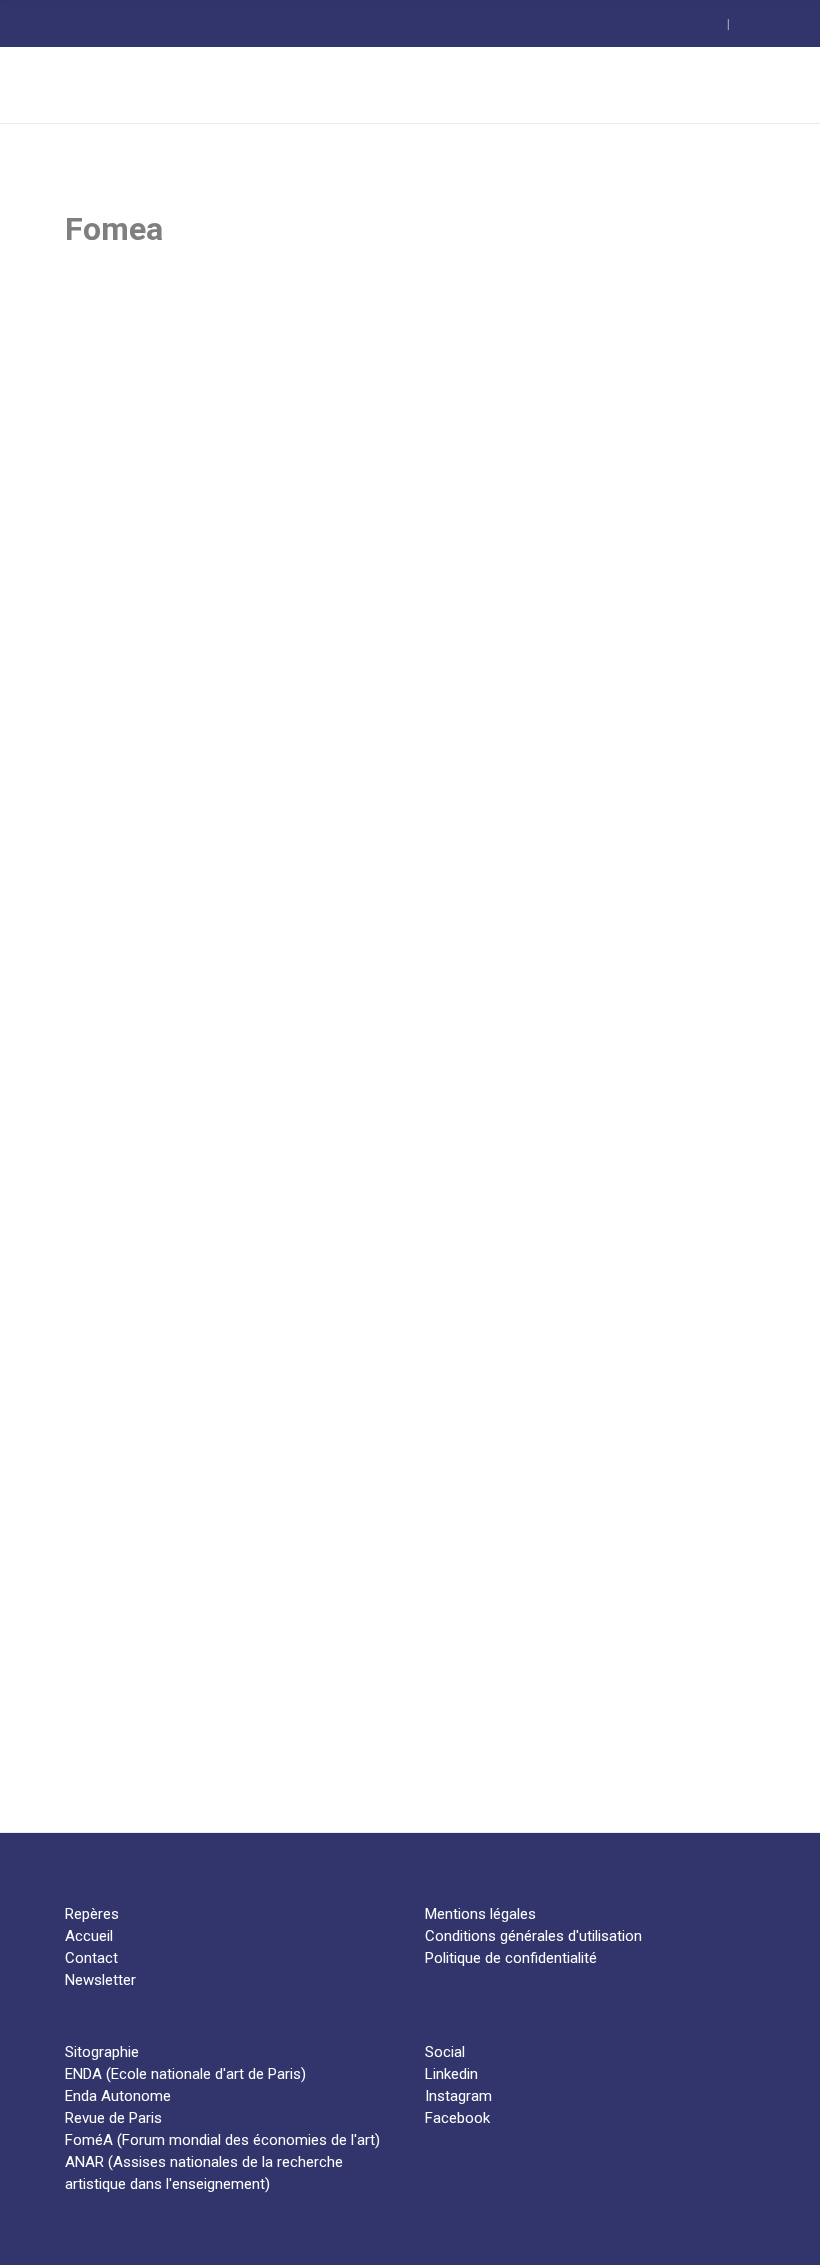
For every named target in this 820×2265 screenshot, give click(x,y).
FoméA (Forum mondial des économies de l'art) (222, 2140)
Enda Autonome (118, 2096)
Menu (730, 84)
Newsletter (100, 1980)
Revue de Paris (113, 2118)
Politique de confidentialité (511, 1958)
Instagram (458, 2096)
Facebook (457, 2118)
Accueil (89, 1936)
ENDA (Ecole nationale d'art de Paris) (185, 2074)
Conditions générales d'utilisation (533, 1936)
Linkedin (451, 2074)
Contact (91, 1958)
